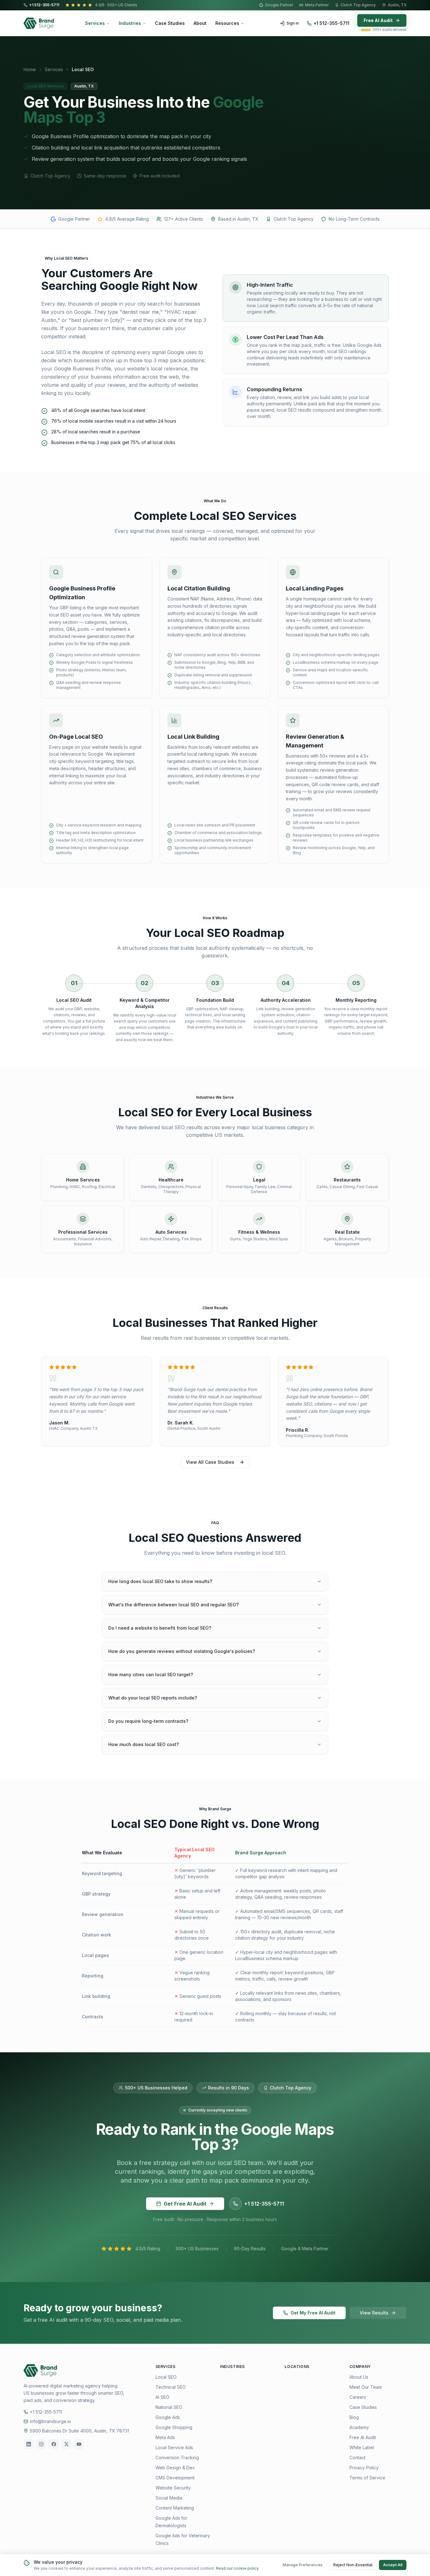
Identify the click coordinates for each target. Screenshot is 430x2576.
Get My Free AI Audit (313, 2313)
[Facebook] (54, 2444)
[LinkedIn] (29, 2444)
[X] (66, 2444)
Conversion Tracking (177, 2458)
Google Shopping (174, 2427)
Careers (358, 2397)
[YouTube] (79, 2444)
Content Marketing (175, 2508)
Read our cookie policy (237, 2568)
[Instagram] (41, 2444)
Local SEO (166, 2377)
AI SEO (162, 2397)
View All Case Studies (210, 1462)
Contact (357, 2458)
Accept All (393, 2565)
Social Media (169, 2498)
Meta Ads (165, 2437)
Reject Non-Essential (353, 2565)
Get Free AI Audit (185, 2204)
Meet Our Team (366, 2387)
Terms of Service (367, 2478)
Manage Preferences (303, 2565)
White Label (362, 2447)
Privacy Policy (364, 2468)
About (200, 23)
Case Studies (170, 23)
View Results (374, 2313)
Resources (227, 23)
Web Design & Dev (175, 2468)
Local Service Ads (174, 2447)
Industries (130, 23)
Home (30, 69)
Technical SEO (171, 2387)
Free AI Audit (378, 20)
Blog (354, 2417)
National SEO (169, 2407)
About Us (359, 2377)
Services (95, 23)
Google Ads (168, 2417)
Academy (359, 2427)
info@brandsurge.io (51, 2421)
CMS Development (175, 2478)
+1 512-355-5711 (44, 5)
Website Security (173, 2488)
